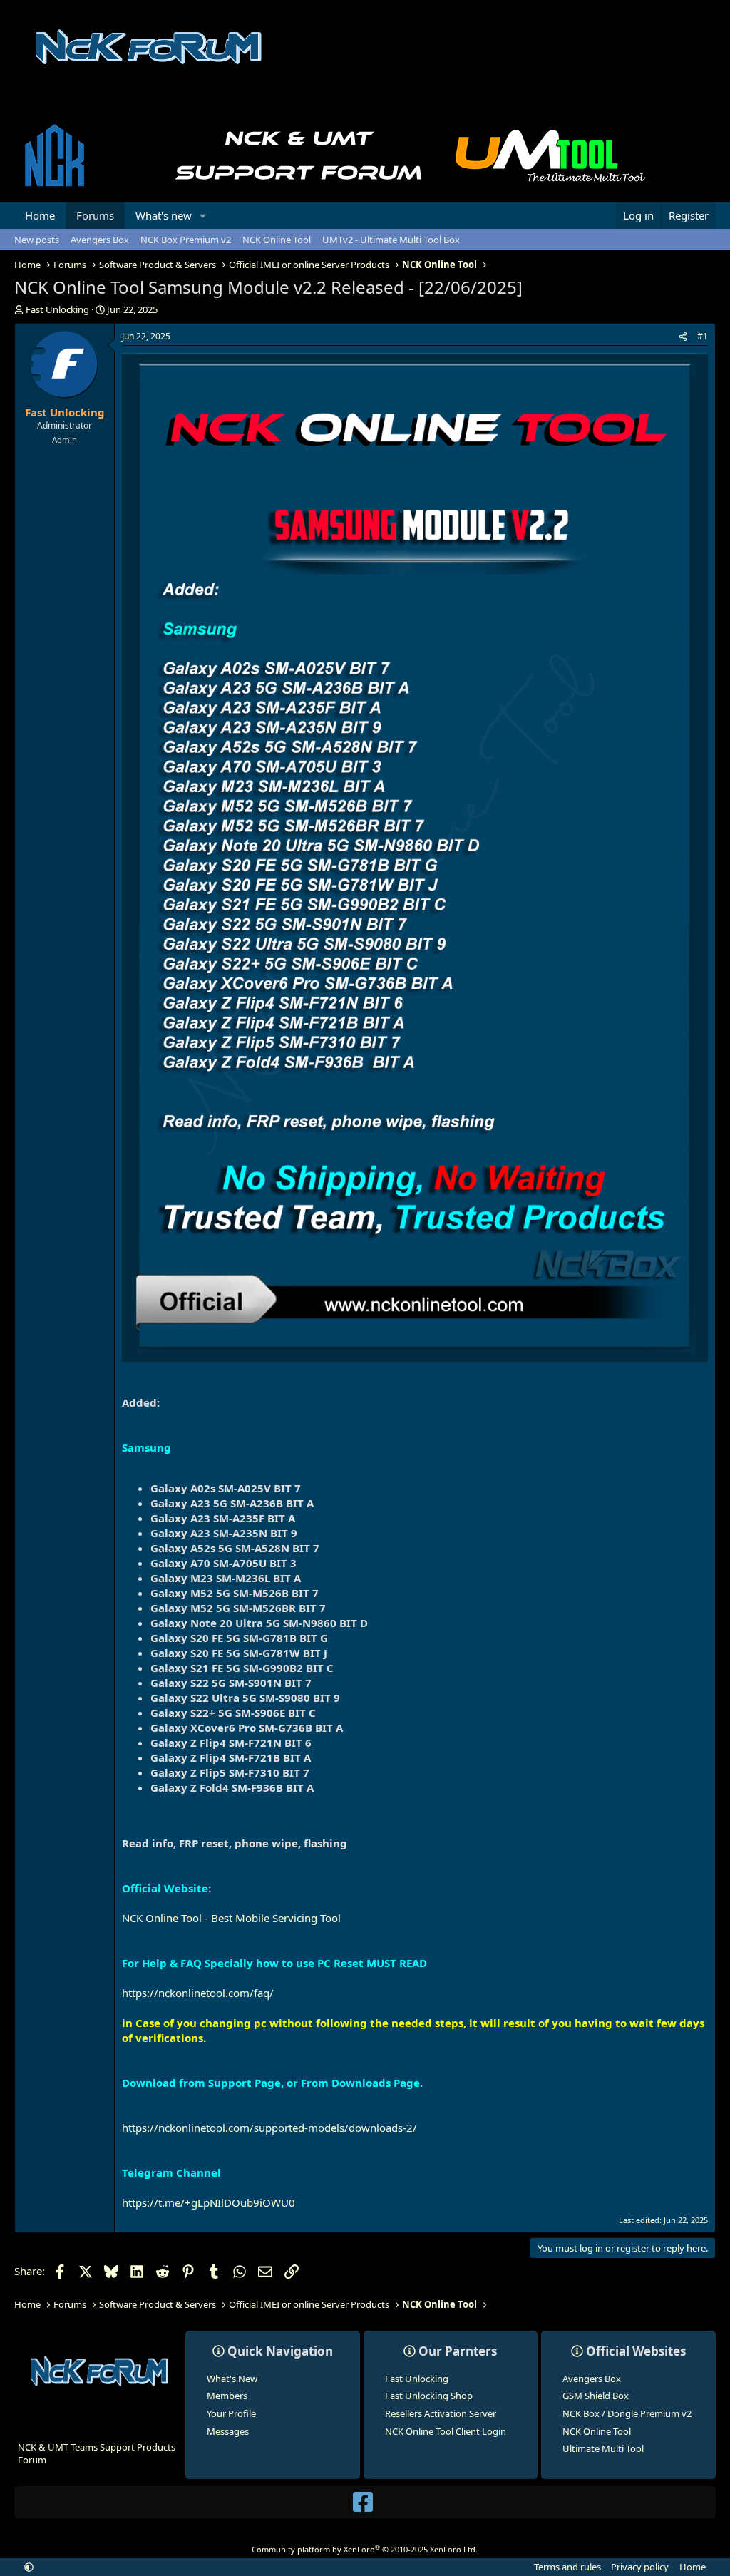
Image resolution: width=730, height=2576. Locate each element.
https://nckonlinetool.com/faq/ (198, 1993)
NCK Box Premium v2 (186, 240)
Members (227, 2396)
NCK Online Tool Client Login (446, 2431)
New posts (37, 240)
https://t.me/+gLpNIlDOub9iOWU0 (209, 2202)
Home (40, 215)
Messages (228, 2431)
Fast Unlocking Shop (429, 2396)
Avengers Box (100, 240)
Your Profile (231, 2413)
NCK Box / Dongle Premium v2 (627, 2413)
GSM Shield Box (596, 2396)
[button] (203, 216)
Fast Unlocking (417, 2379)
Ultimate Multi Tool (603, 2448)
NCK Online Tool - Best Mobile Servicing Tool (231, 1918)
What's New (232, 2379)
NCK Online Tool (277, 240)
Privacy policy (640, 2567)
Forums (95, 215)
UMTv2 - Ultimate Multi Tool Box (391, 240)
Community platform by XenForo (365, 2549)
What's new (164, 215)
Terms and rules (567, 2567)
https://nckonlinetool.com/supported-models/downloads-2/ (269, 2128)
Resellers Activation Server (441, 2413)
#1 (703, 336)
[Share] (683, 337)
